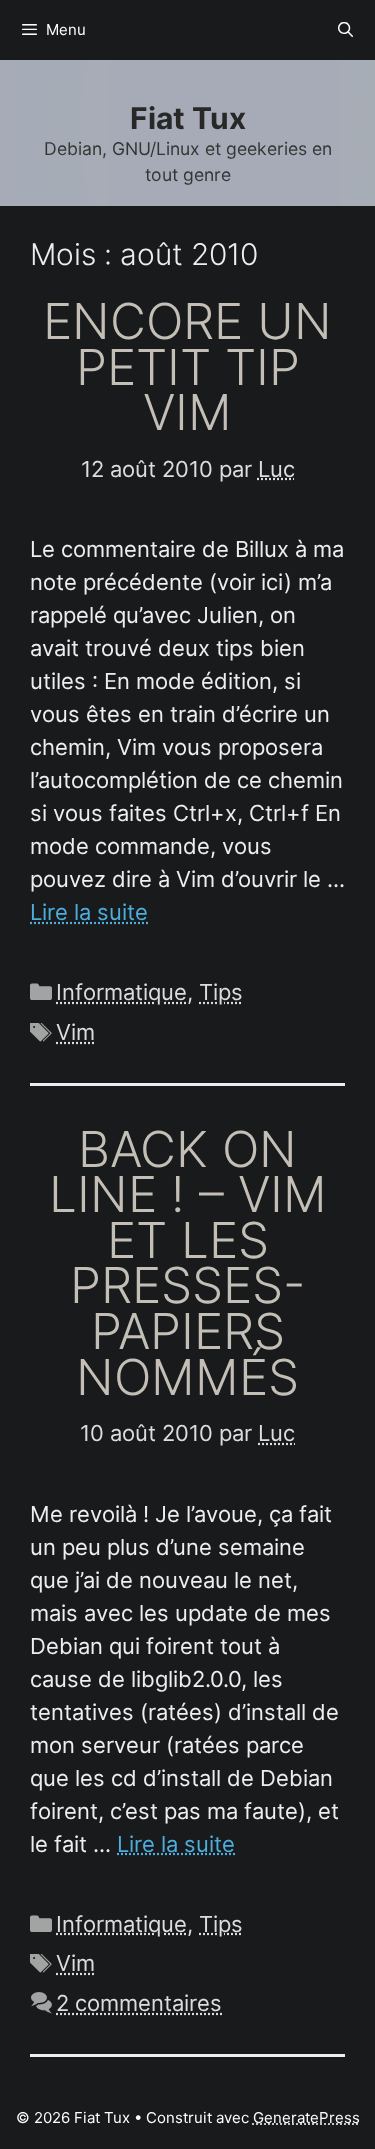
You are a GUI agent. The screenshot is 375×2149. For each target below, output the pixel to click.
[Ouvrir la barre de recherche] (345, 30)
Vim (75, 1032)
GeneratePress (306, 2117)
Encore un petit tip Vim (187, 366)
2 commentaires (139, 2003)
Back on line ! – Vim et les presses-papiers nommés (188, 1263)
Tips (221, 992)
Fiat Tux (188, 118)
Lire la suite (89, 912)
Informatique (121, 992)
